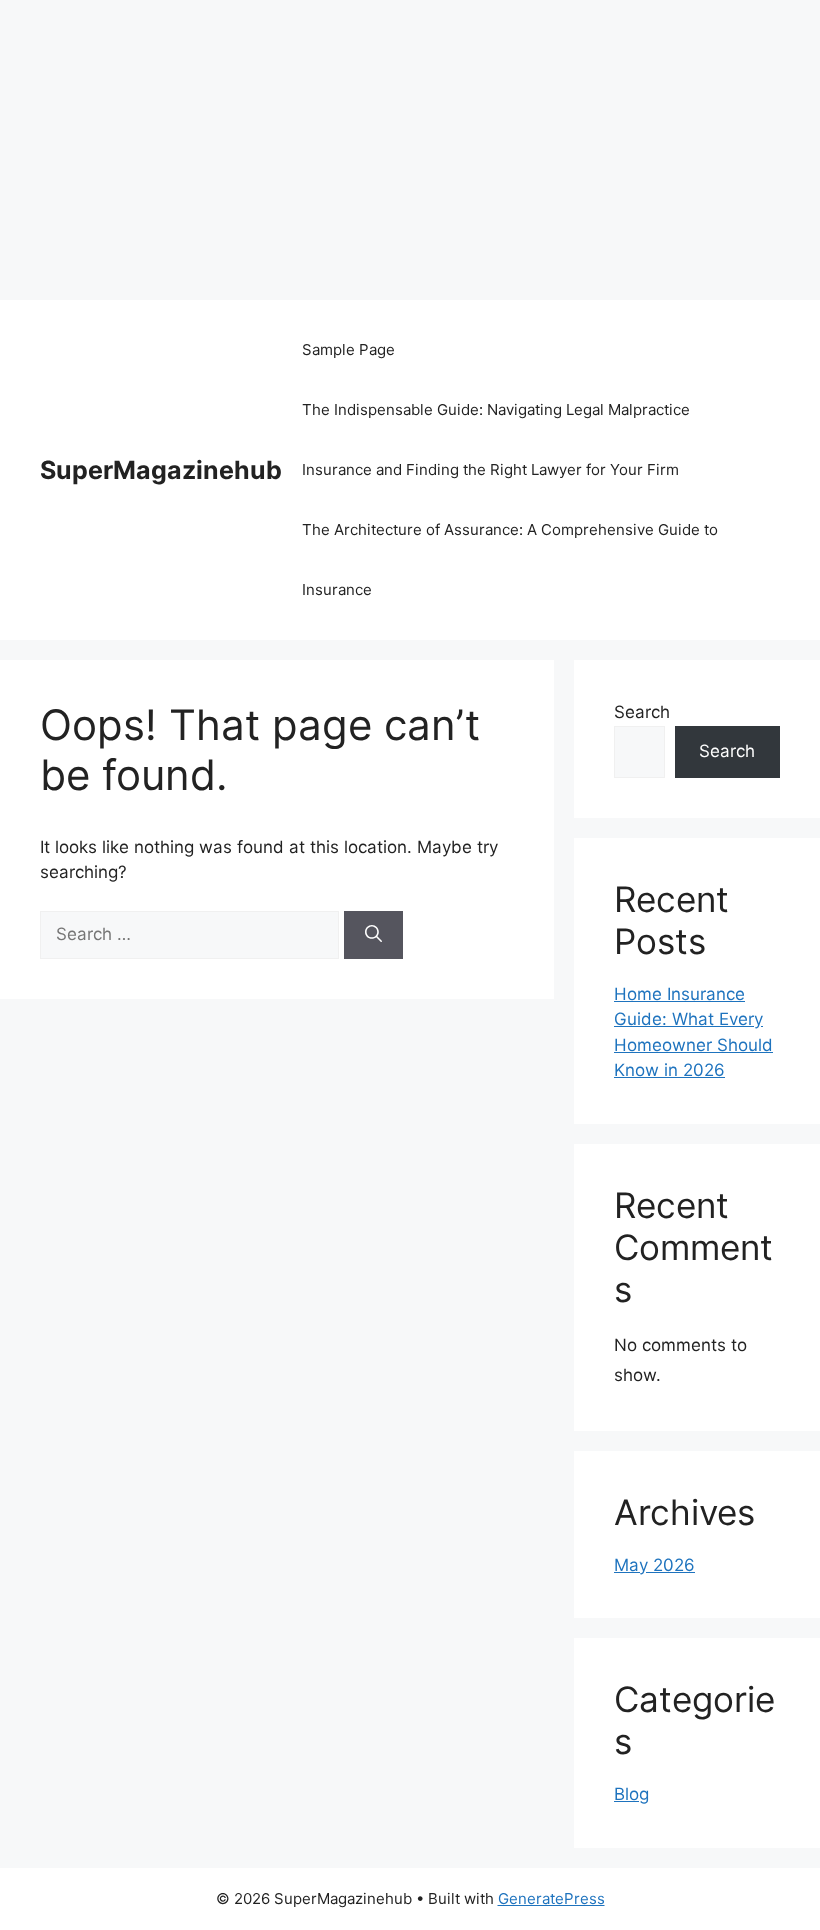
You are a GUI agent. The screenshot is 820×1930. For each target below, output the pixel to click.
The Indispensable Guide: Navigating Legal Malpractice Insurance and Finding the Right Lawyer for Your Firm (496, 439)
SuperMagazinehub (161, 470)
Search (642, 712)
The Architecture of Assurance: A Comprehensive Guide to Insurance (510, 559)
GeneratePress (551, 1898)
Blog (631, 1794)
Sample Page (348, 349)
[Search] (373, 935)
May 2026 (654, 1565)
